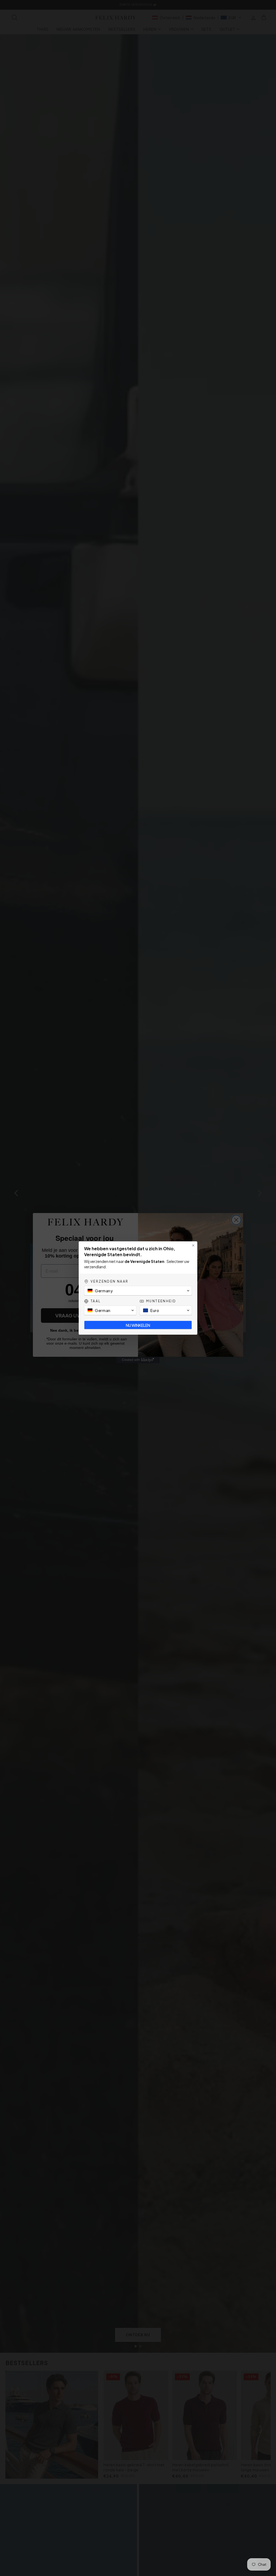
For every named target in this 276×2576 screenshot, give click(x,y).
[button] (138, 1291)
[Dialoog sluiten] (193, 1245)
